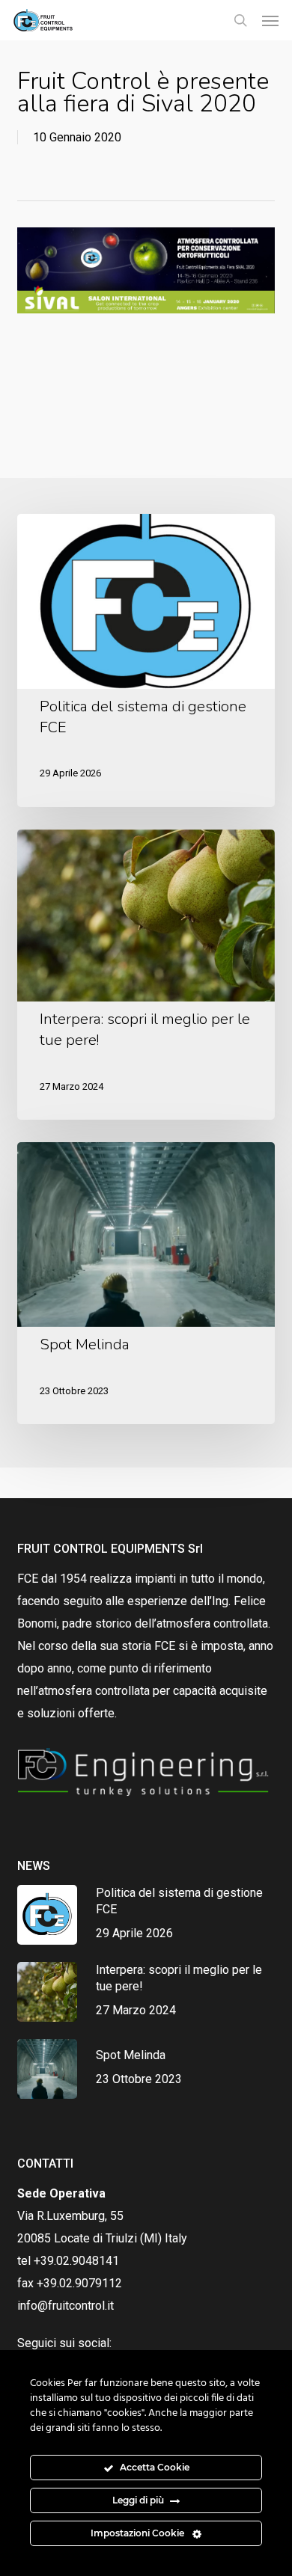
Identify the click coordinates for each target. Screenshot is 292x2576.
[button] (270, 20)
